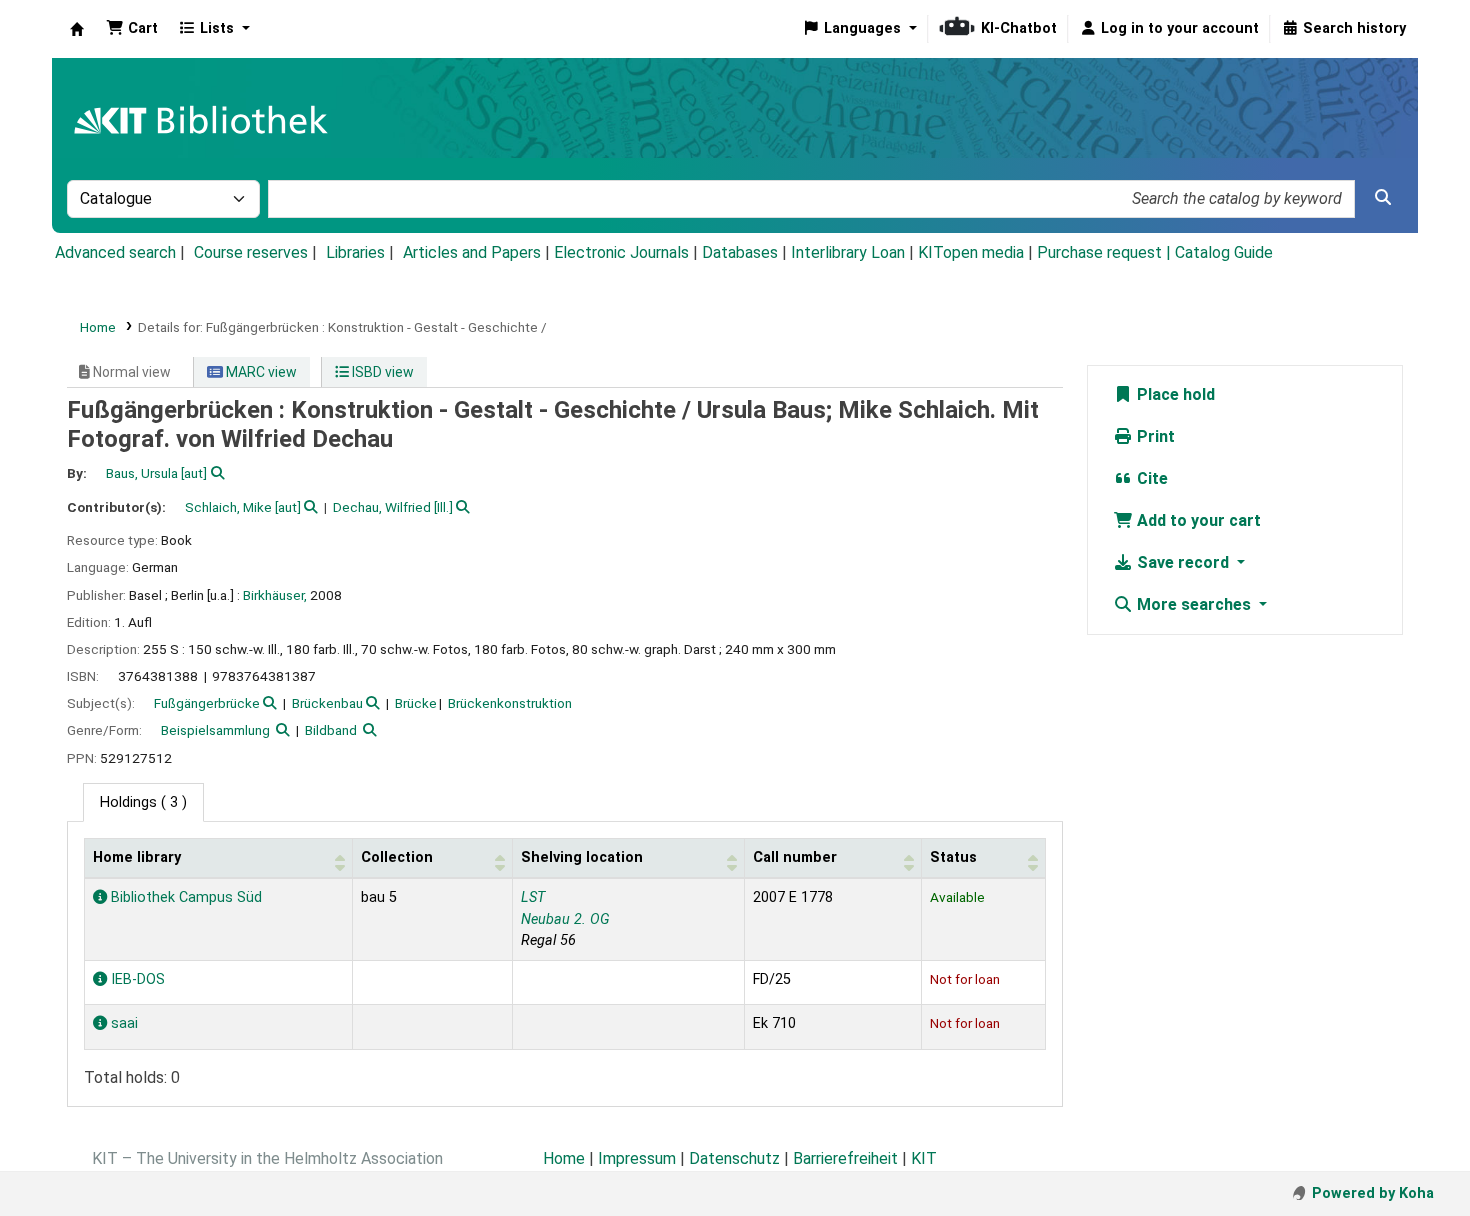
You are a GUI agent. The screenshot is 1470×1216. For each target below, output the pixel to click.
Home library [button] (137, 857)
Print (1154, 436)
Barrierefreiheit (845, 1158)
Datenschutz (734, 1158)
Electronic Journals (621, 252)
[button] (132, 29)
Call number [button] (795, 857)
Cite (1150, 478)
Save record (1183, 562)
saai (122, 1023)
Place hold (1174, 394)
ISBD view (381, 372)
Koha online (77, 29)
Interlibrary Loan (848, 252)
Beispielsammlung (215, 730)
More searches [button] (1194, 604)
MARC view (260, 372)
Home (98, 327)
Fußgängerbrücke (207, 703)
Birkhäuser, (275, 595)
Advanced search (115, 252)
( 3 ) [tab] (143, 802)
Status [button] (953, 857)
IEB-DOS (136, 979)
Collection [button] (397, 857)
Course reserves (251, 252)
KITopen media (971, 252)
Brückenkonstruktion (510, 703)
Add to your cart (1197, 520)
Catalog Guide (1224, 252)
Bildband (331, 730)
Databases (740, 252)
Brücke (416, 703)
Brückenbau (327, 703)
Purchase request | (1106, 252)
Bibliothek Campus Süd (184, 897)
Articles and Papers (472, 252)
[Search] (1383, 198)
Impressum (637, 1158)
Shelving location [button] (582, 857)
